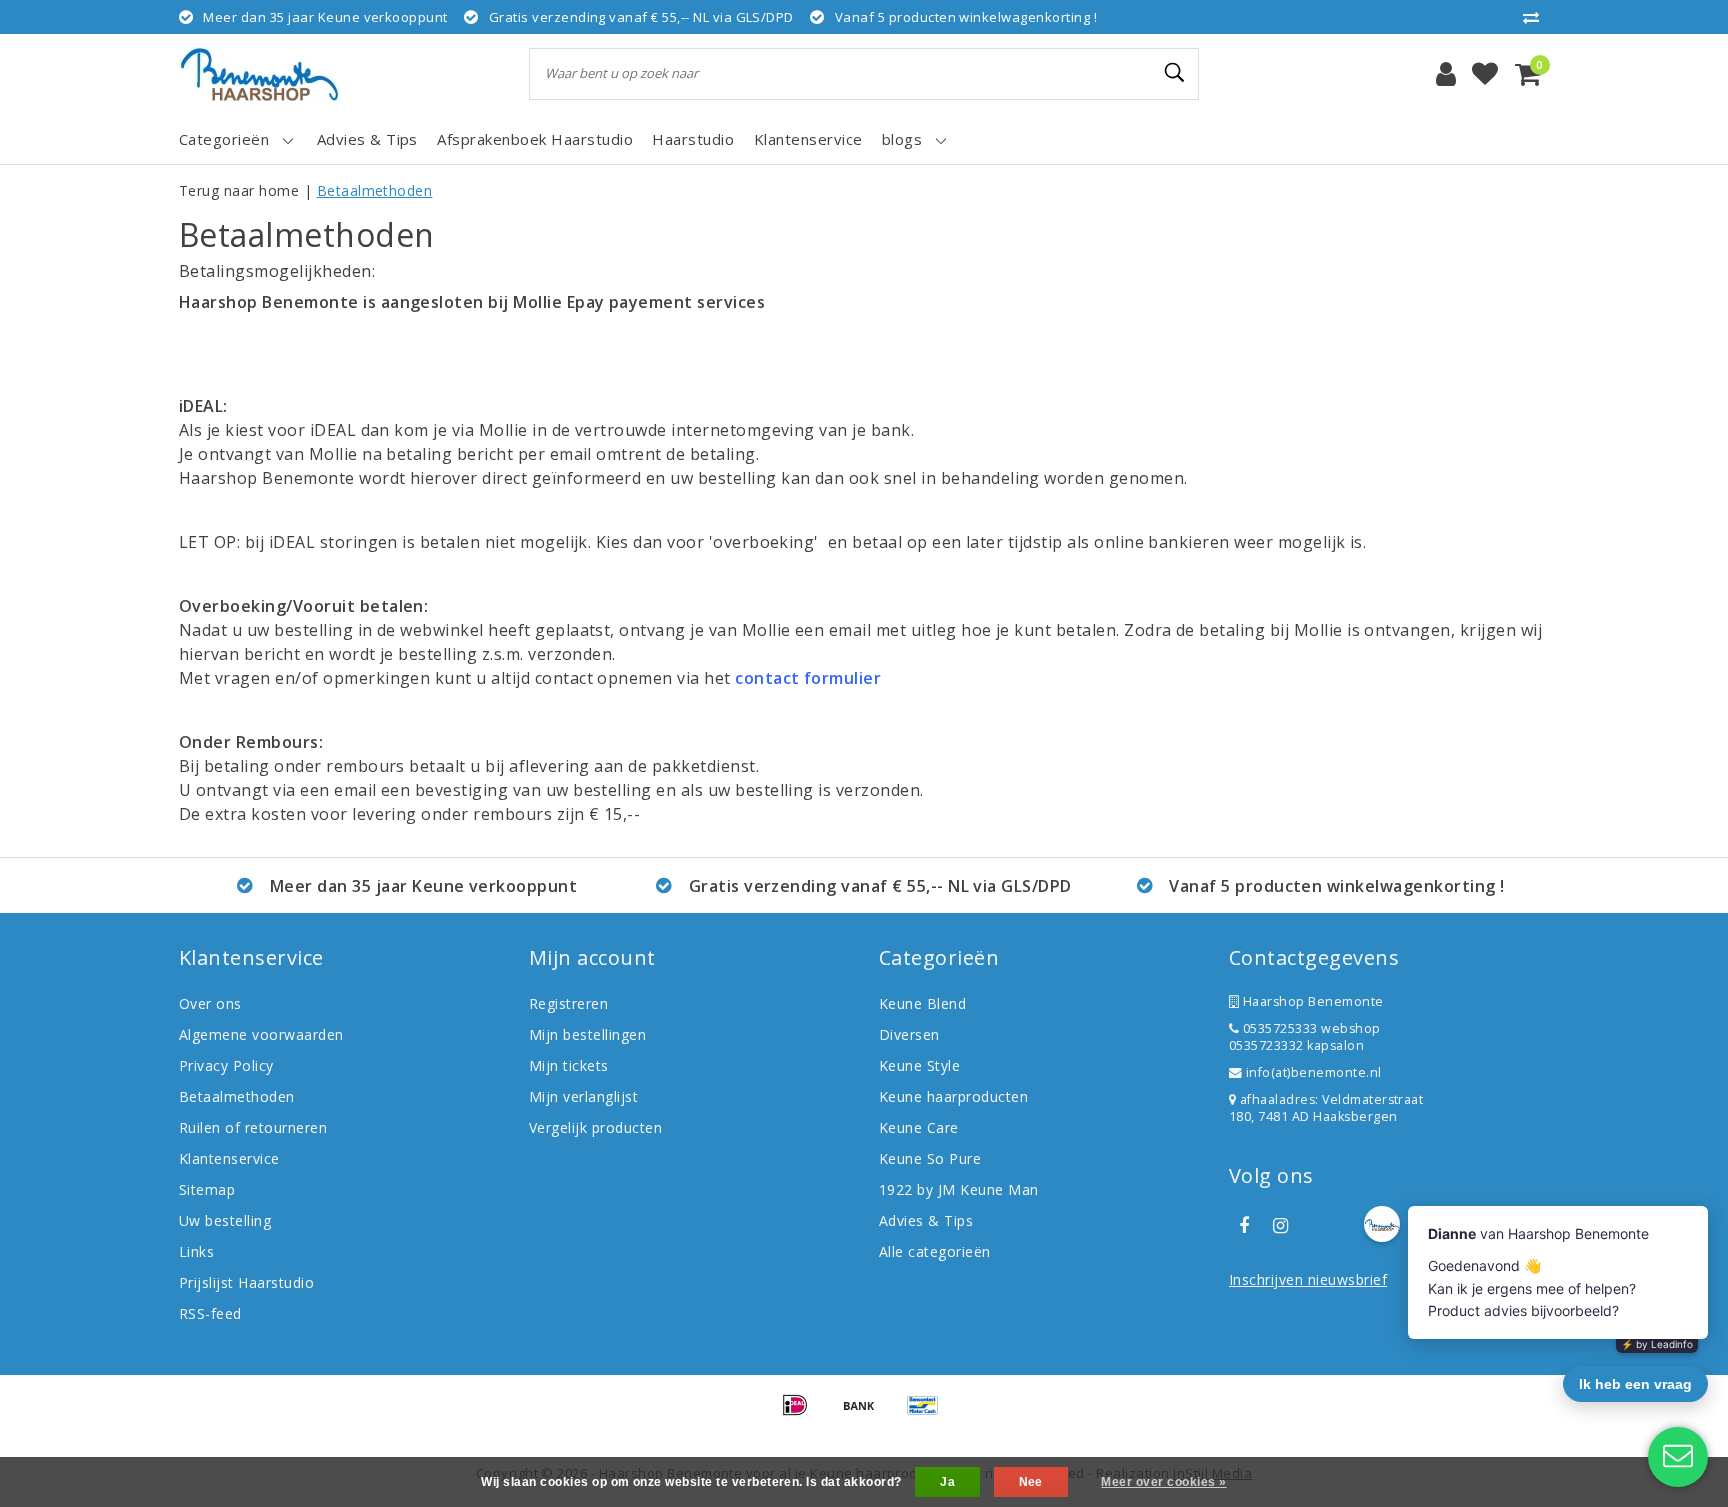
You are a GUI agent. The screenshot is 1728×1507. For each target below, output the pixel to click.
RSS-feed (210, 1313)
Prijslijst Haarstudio (246, 1282)
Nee (1031, 1482)
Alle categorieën (935, 1251)
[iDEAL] (802, 1414)
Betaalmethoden (375, 190)
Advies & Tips (926, 1220)
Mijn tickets (569, 1065)
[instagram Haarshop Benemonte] (1280, 1226)
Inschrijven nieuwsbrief (1308, 1279)
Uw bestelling (225, 1220)
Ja (947, 1482)
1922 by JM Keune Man (959, 1189)
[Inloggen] (1446, 74)
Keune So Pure (930, 1158)
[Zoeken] (1175, 73)
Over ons (210, 1003)
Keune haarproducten (953, 1096)
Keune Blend (922, 1003)
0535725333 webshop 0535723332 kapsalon (1305, 1037)
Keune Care (919, 1127)
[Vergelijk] (1536, 17)
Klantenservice (229, 1158)
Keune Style (919, 1065)
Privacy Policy (226, 1065)
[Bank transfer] (866, 1414)
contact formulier (810, 678)
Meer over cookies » (1163, 1482)
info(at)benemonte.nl (1311, 1072)
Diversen (909, 1034)
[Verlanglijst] (1485, 74)
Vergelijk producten (595, 1127)
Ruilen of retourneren (253, 1127)
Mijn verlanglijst (583, 1096)
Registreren (568, 1003)
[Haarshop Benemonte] (259, 74)
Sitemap (207, 1189)
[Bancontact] (928, 1414)
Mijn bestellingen (587, 1034)
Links (196, 1251)
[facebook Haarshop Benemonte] (1244, 1226)
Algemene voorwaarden (261, 1034)
